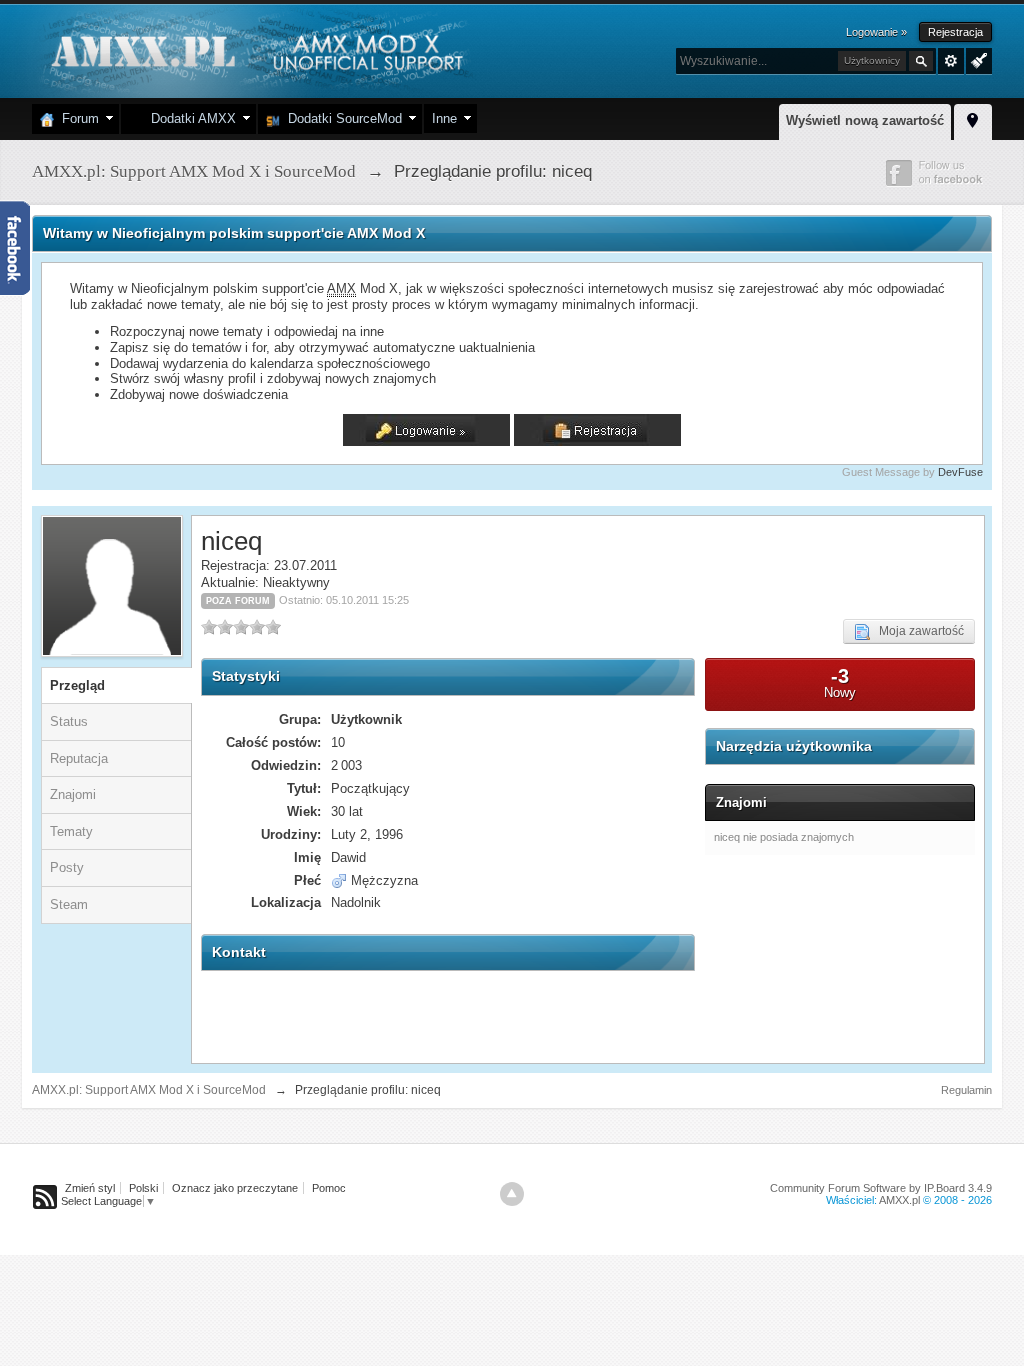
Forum (76, 118)
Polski (143, 1188)
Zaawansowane (951, 61)
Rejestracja (955, 32)
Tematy (71, 831)
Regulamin (966, 1090)
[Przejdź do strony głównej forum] (254, 49)
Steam (69, 904)
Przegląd (77, 685)
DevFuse (960, 472)
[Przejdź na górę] (512, 1194)
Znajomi (73, 794)
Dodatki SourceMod (341, 118)
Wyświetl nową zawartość (865, 120)
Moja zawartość (917, 631)
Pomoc (329, 1188)
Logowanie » (876, 32)
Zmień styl (90, 1188)
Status (69, 721)
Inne (444, 118)
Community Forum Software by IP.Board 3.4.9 (881, 1188)
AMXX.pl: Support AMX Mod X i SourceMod (149, 1090)
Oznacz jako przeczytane (235, 1188)
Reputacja (79, 758)
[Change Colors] (976, 59)
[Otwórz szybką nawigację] (973, 119)
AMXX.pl (899, 1200)
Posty (67, 867)
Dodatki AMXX (189, 118)
